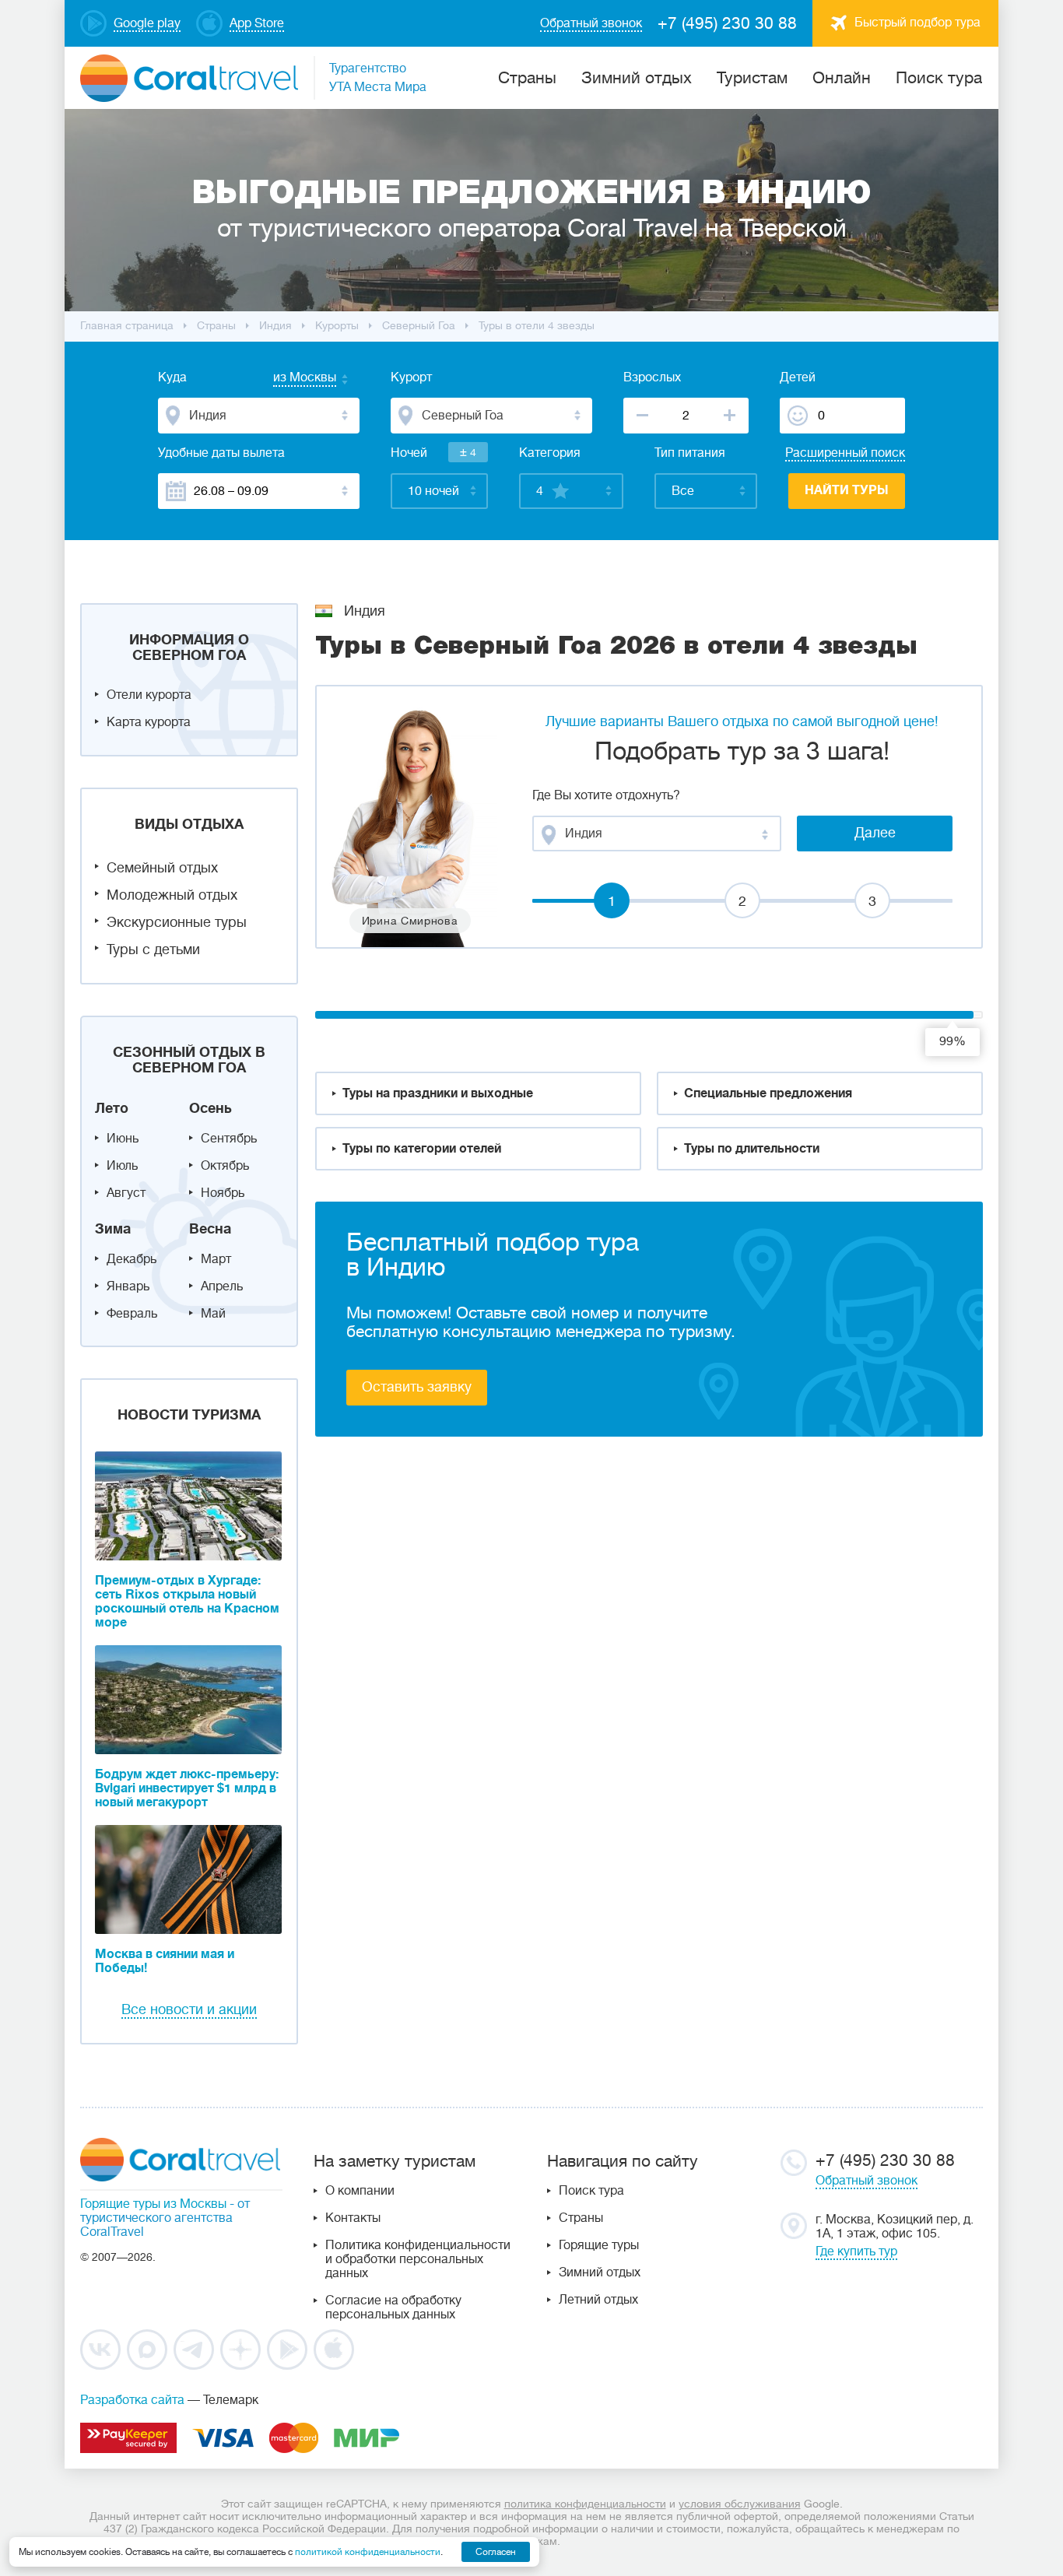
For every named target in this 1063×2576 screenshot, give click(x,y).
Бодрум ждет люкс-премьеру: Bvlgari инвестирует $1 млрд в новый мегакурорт (187, 1788)
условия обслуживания (740, 2504)
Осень (210, 1108)
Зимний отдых (637, 78)
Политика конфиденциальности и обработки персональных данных (418, 2259)
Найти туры (847, 490)
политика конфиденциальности (585, 2504)
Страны (581, 2218)
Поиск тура (939, 78)
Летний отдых (598, 2300)
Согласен (496, 2552)
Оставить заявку (417, 1387)
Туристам (752, 78)
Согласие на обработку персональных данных (393, 2308)
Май (213, 1314)
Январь (128, 1286)
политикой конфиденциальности (368, 2552)
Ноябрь (223, 1193)
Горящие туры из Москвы (153, 2204)
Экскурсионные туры (177, 922)
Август (126, 1193)
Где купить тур (856, 2251)
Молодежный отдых (172, 895)
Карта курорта (149, 722)
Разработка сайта (132, 2400)
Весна (210, 1229)
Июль (122, 1166)
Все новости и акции (189, 2009)
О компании (360, 2191)
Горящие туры (599, 2245)
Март (216, 1259)
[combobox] (289, 379)
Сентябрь (229, 1139)
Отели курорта (149, 695)
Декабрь (132, 1259)
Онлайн (842, 78)
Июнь (123, 1139)
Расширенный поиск (845, 453)
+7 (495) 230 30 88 (727, 23)
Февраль (132, 1314)
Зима (113, 1229)
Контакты (353, 2218)
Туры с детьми (153, 949)
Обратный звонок (867, 2181)
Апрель (222, 1286)
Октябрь (225, 1166)
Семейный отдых (162, 868)
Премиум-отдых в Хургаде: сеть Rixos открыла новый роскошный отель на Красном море (187, 1602)
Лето (112, 1108)
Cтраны (527, 78)
